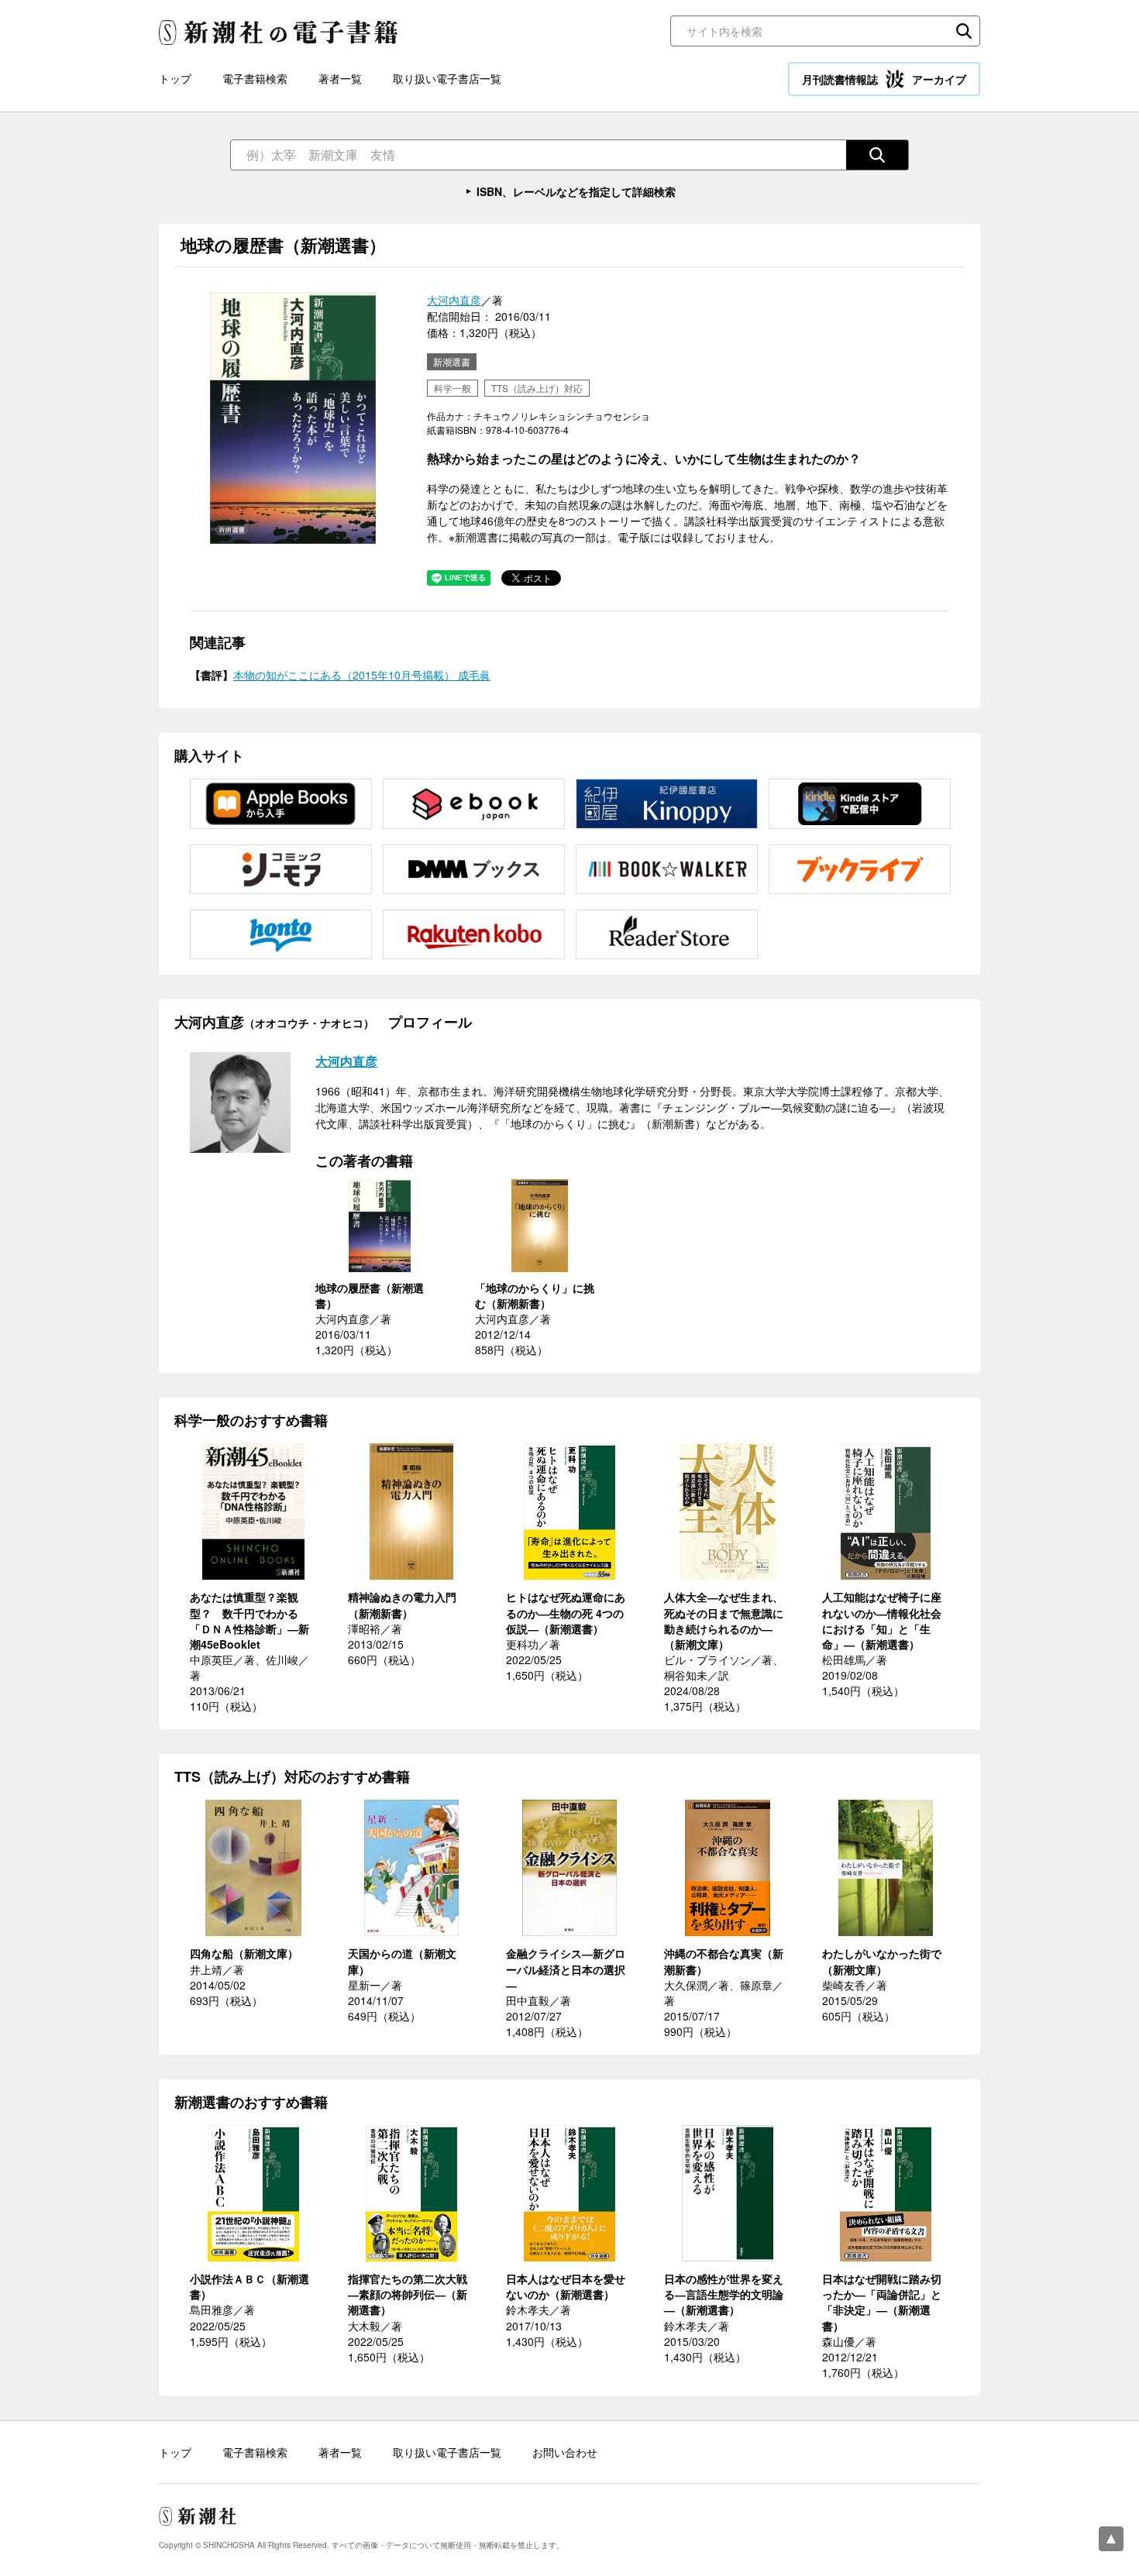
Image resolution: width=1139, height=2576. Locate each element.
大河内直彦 (454, 300)
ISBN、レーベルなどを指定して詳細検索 (576, 191)
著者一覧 (340, 78)
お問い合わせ (565, 2452)
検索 (964, 31)
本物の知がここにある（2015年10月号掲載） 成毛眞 (362, 675)
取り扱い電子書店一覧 (447, 78)
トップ (175, 78)
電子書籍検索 (255, 78)
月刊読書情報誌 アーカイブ (884, 79)
